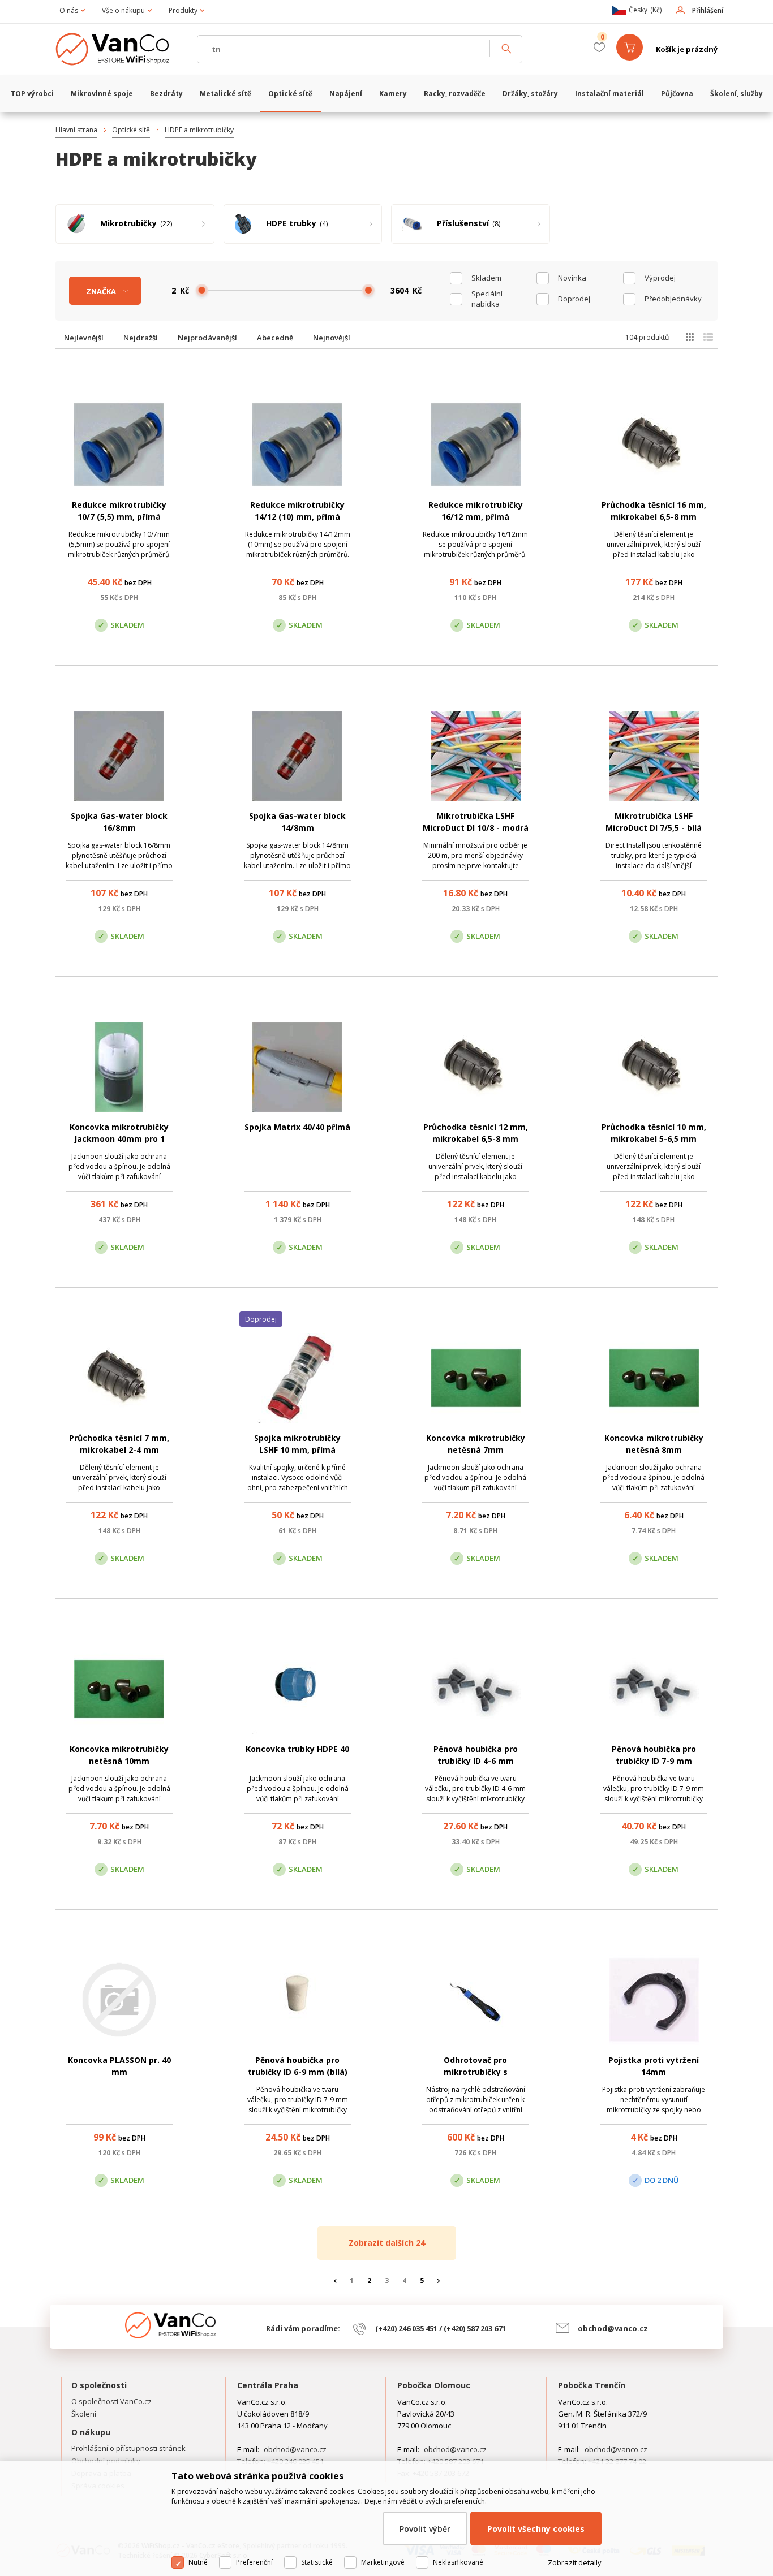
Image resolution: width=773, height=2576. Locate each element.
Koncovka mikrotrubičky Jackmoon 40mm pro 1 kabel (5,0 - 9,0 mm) (119, 1139)
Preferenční (254, 2562)
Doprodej (574, 299)
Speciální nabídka (487, 299)
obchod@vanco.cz (613, 2328)
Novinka (572, 278)
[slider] (202, 290)
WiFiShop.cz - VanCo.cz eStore (121, 49)
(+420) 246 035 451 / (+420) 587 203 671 (441, 2328)
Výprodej (660, 278)
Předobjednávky (673, 299)
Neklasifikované (458, 2562)
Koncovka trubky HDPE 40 (297, 1749)
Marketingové (383, 2562)
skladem (486, 278)
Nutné (198, 2562)
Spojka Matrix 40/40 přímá (297, 1127)
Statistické (317, 2562)
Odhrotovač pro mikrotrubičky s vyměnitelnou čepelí (475, 2072)
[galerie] (690, 337)
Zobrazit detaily (575, 2562)
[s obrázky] (708, 337)
